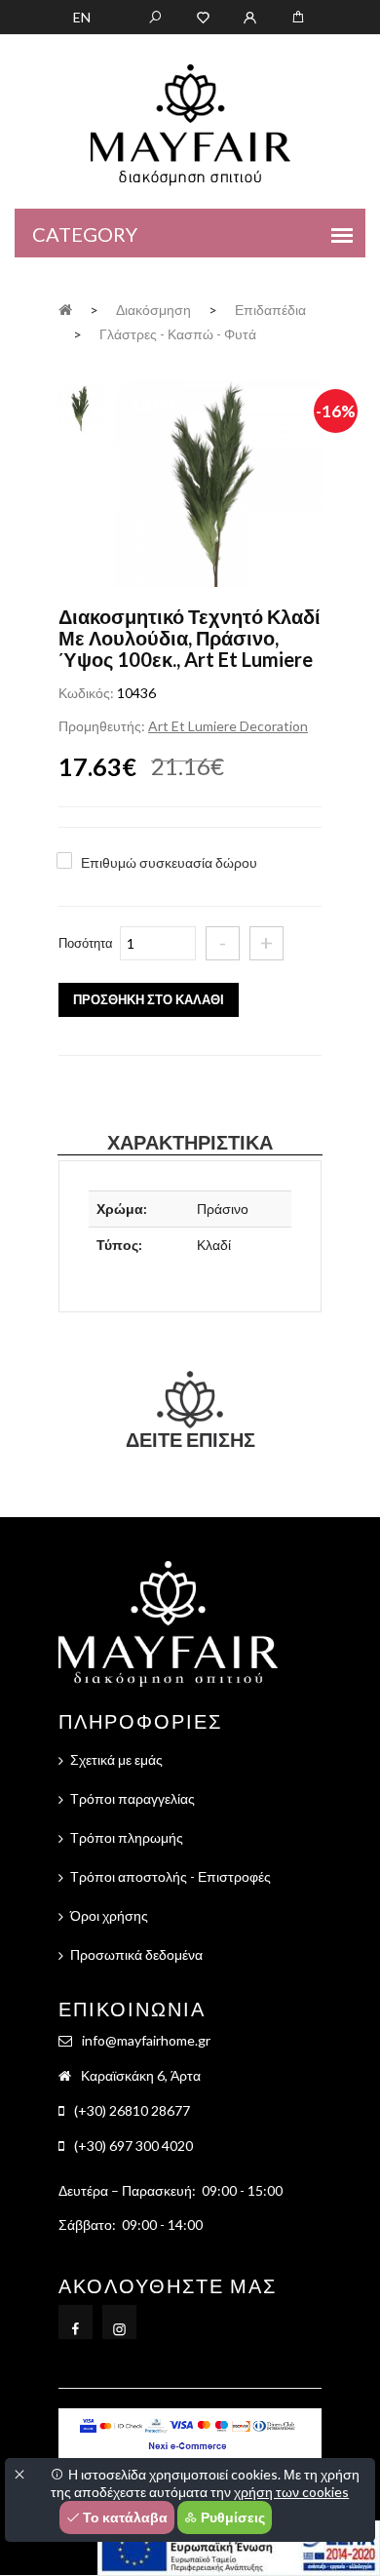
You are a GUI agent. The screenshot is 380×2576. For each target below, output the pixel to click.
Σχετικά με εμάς (116, 1759)
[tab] (81, 405)
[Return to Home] (65, 309)
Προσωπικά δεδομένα (136, 1954)
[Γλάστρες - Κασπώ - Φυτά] (218, 485)
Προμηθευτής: (102, 726)
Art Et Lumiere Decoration (228, 726)
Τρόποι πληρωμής (127, 1837)
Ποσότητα (86, 943)
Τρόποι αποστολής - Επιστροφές (171, 1876)
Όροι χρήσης (109, 1915)
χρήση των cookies (291, 2492)
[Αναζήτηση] (155, 16)
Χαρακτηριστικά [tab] (190, 1142)
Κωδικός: (86, 693)
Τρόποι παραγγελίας (133, 1798)
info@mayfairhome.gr (146, 2040)
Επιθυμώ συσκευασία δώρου (169, 862)
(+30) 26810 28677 (132, 2110)
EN (82, 17)
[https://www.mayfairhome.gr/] (203, 16)
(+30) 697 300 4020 (133, 2146)
